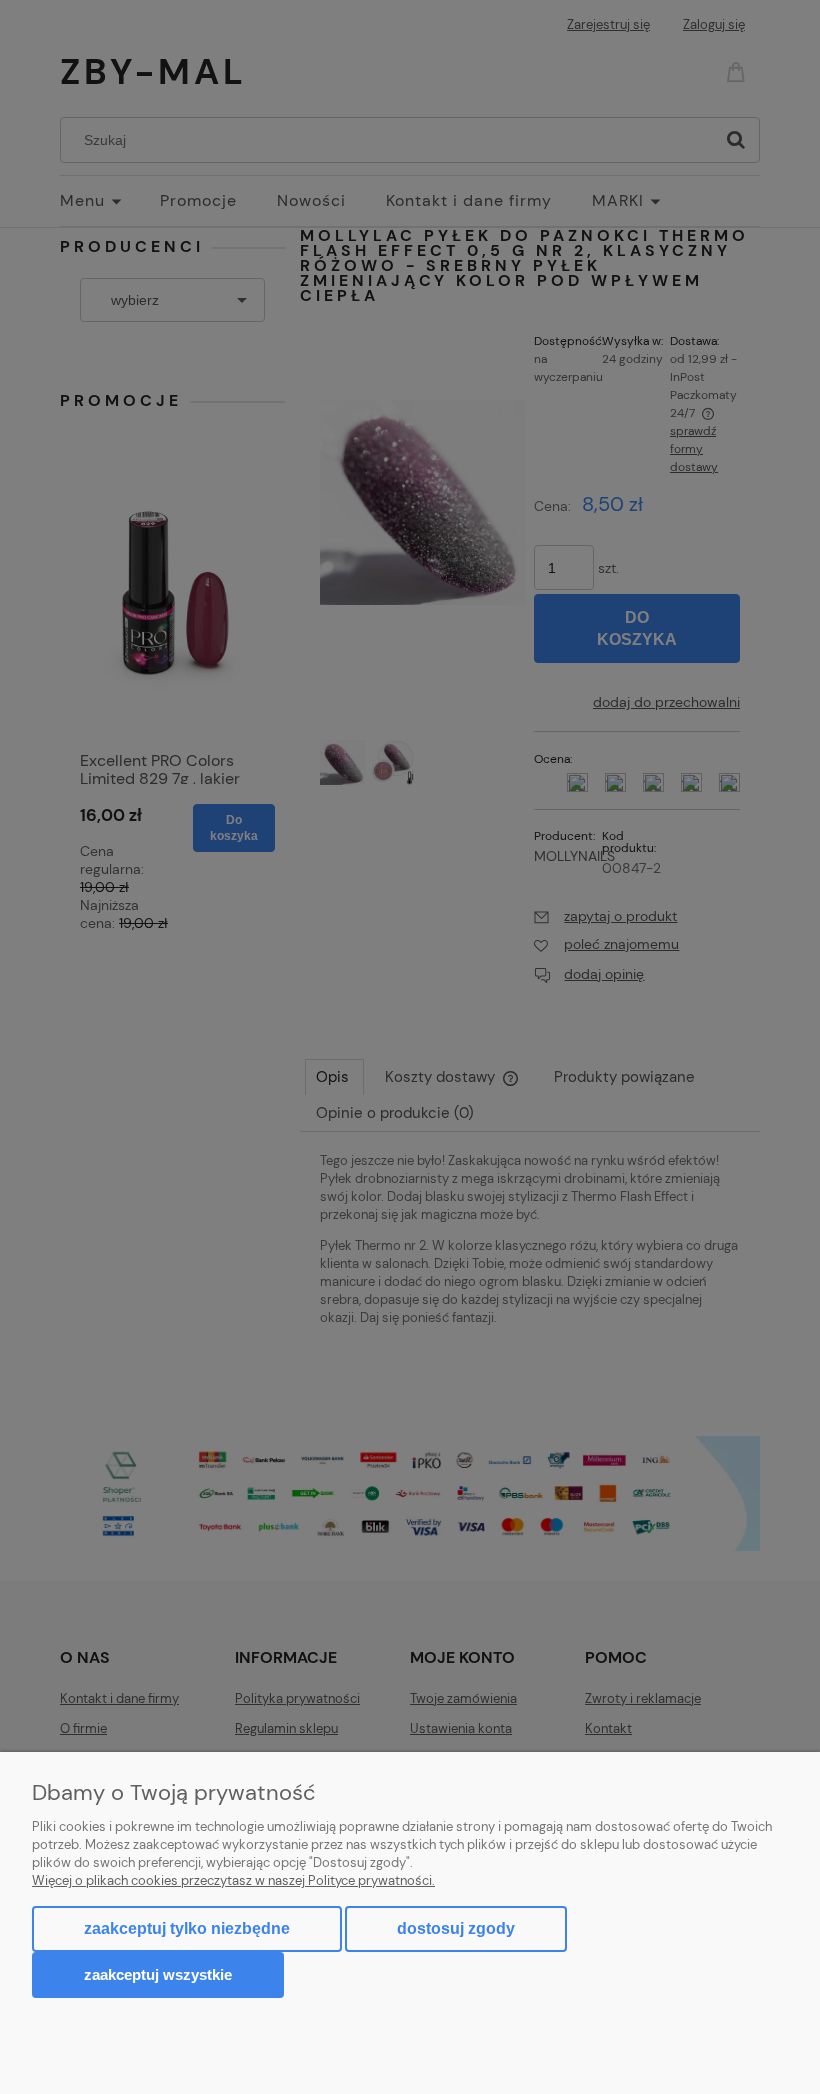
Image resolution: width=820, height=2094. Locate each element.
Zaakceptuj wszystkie (158, 1974)
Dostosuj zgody (456, 1928)
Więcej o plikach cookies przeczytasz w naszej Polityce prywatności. (233, 1880)
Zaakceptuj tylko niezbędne (187, 1928)
